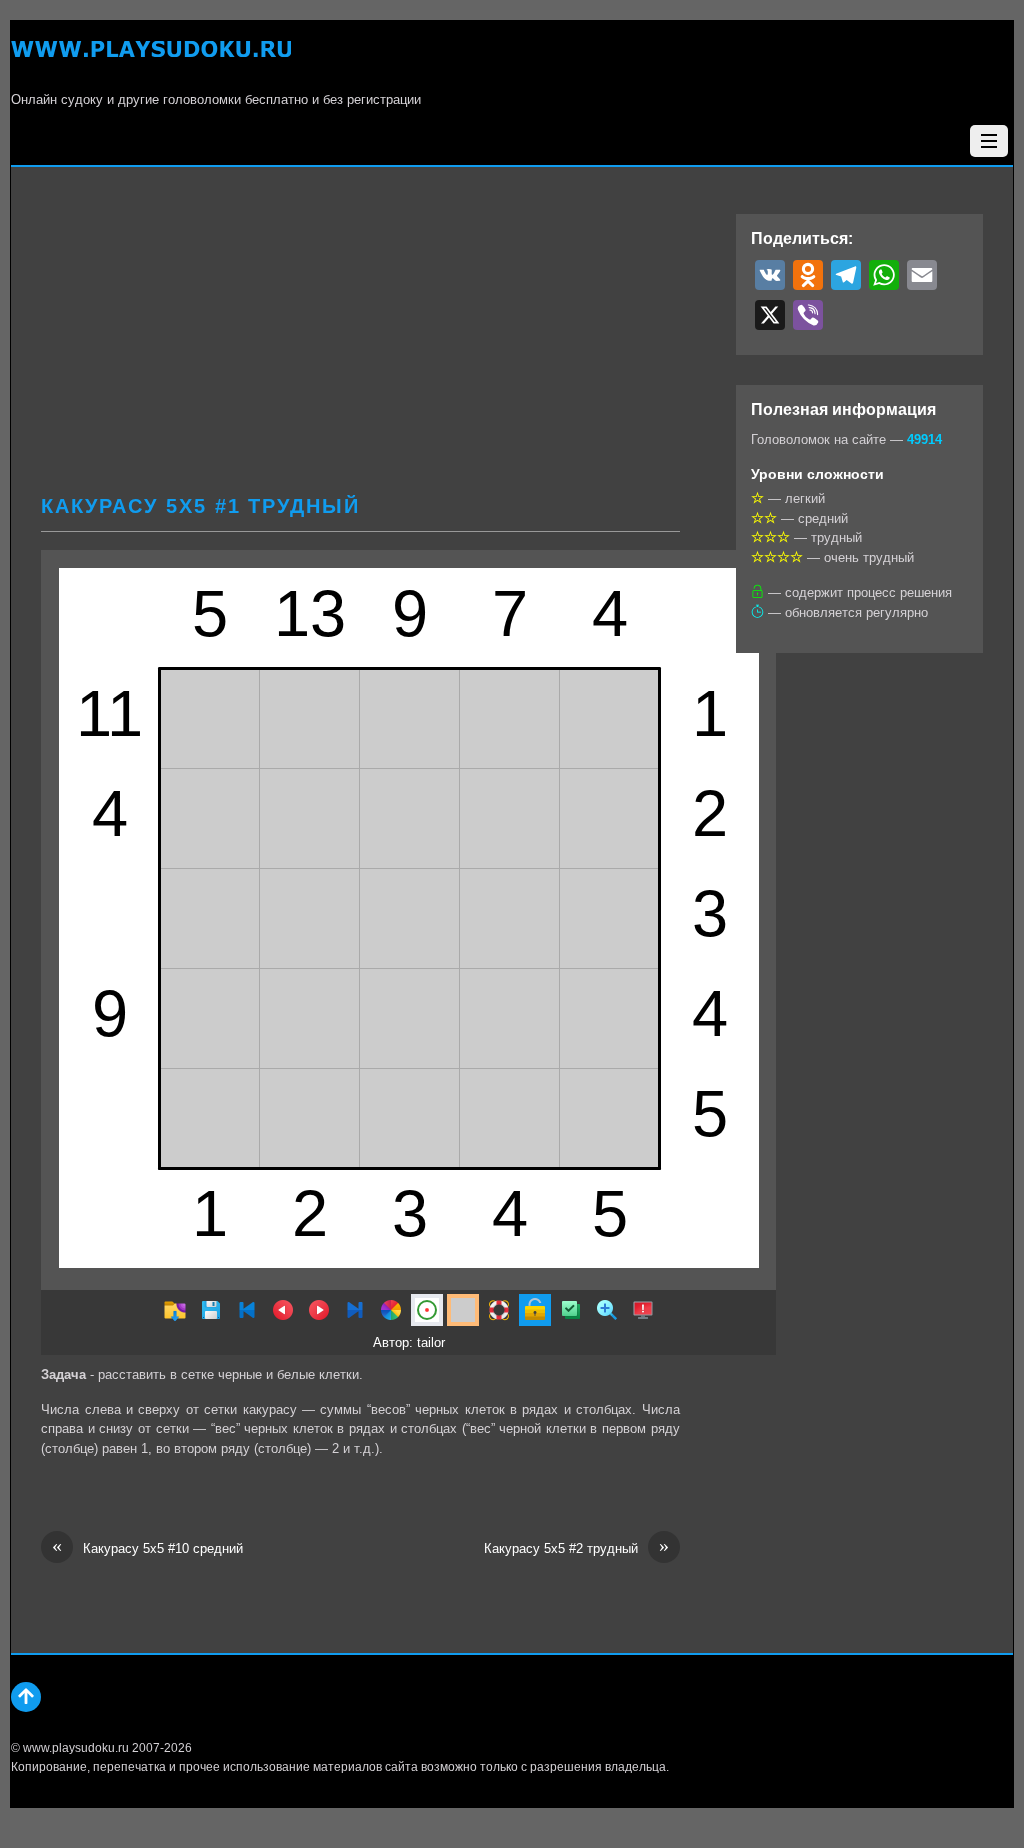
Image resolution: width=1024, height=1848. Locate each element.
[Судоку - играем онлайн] (151, 60)
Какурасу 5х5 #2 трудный (576, 1547)
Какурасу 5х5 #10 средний (147, 1547)
